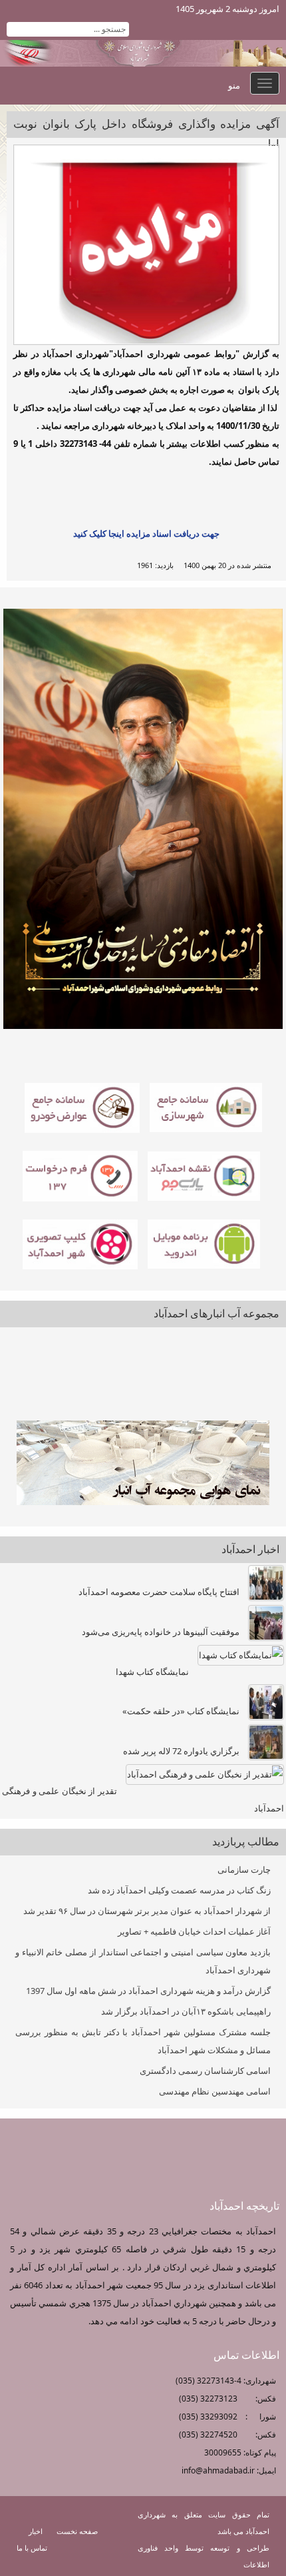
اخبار (36, 2531)
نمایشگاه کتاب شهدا (152, 1672)
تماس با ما (32, 2548)
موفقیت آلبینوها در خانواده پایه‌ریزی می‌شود (161, 1632)
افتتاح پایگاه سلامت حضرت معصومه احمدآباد (159, 1592)
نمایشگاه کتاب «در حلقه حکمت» (181, 1711)
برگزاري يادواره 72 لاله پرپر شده (181, 1751)
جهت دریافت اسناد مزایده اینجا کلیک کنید (146, 533)
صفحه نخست (77, 2531)
